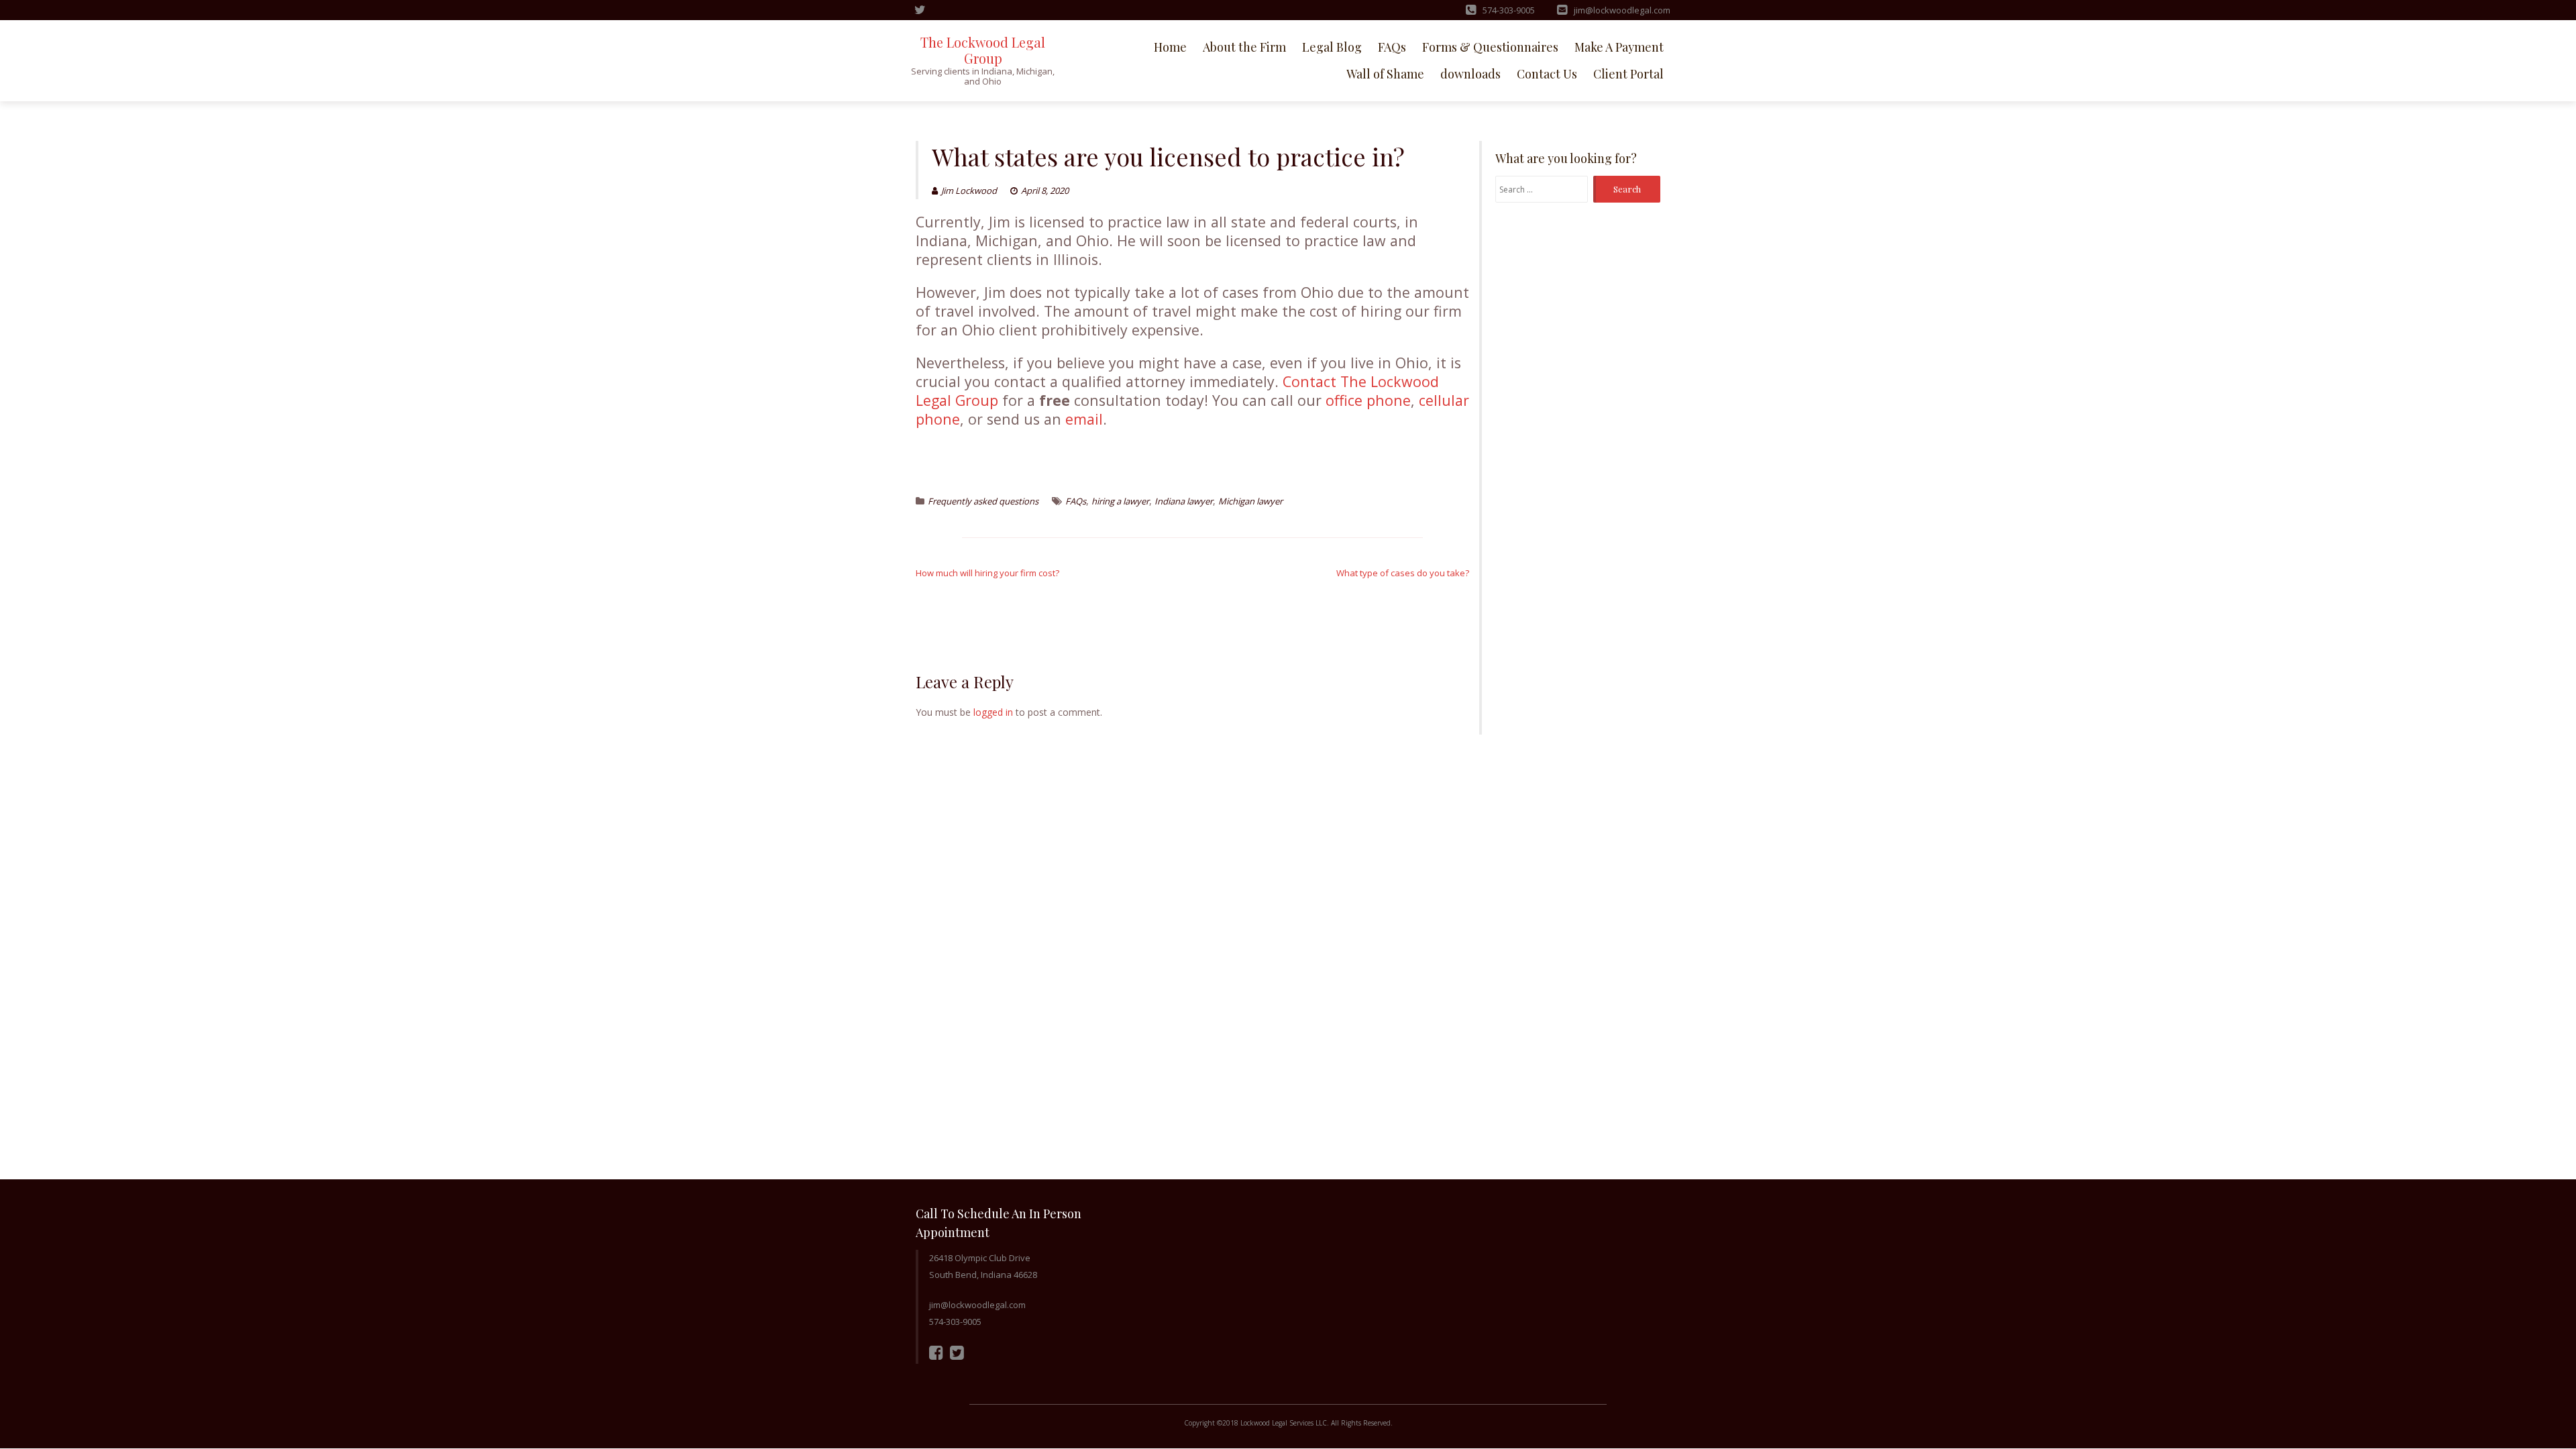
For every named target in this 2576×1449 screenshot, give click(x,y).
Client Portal (1628, 74)
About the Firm (1244, 47)
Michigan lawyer (1250, 501)
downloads (1470, 74)
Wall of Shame (1385, 74)
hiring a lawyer (1120, 501)
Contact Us (1547, 74)
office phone (1368, 400)
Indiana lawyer (1184, 501)
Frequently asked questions (983, 501)
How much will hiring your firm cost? (987, 573)
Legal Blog (1332, 47)
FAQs (1392, 47)
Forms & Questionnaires (1490, 47)
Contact (1309, 381)
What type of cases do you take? (1403, 573)
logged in (993, 712)
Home (1170, 47)
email (1084, 419)
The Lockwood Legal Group (983, 50)
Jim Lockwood (969, 191)
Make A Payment (1619, 47)
